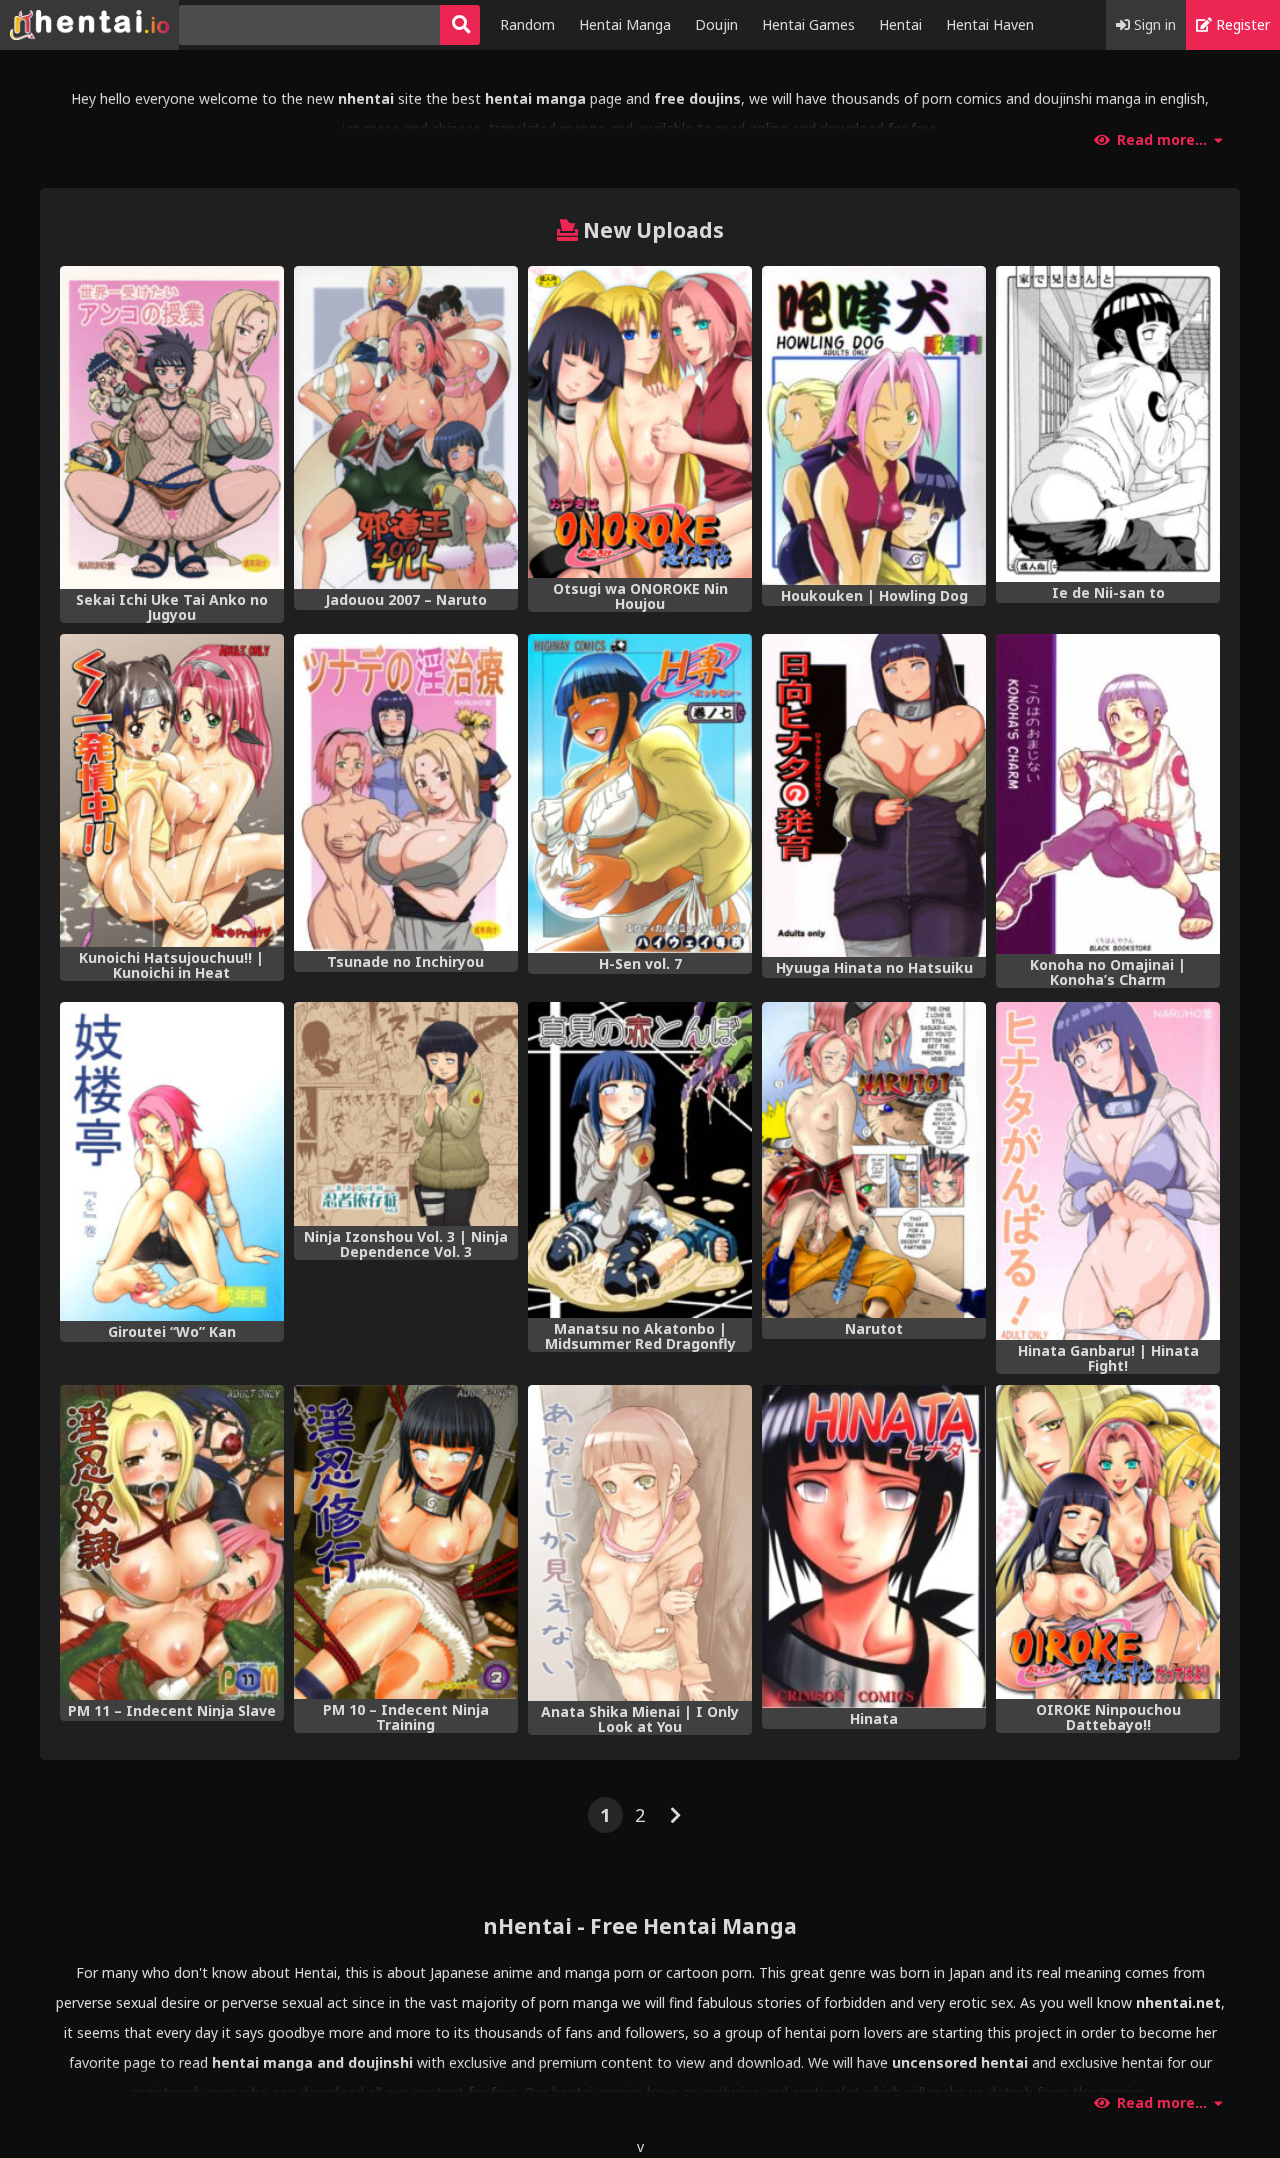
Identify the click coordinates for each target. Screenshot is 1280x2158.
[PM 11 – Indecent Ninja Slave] (172, 1542)
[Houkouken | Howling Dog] (874, 425)
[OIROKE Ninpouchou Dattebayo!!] (1108, 1542)
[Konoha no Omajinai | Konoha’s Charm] (1108, 794)
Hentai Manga (625, 24)
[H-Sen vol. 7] (640, 793)
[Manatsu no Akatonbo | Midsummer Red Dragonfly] (640, 1160)
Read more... (1162, 140)
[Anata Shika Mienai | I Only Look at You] (640, 1543)
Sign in (1153, 24)
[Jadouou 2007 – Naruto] (406, 427)
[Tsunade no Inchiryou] (406, 792)
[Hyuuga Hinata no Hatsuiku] (874, 795)
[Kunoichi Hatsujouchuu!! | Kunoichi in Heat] (172, 791)
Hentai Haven (990, 24)
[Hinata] (874, 1546)
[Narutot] (874, 1160)
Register (1241, 24)
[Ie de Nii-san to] (1108, 424)
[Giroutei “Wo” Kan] (172, 1161)
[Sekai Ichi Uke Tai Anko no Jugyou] (172, 427)
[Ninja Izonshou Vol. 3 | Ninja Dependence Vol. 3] (406, 1114)
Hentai (900, 24)
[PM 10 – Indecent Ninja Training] (406, 1542)
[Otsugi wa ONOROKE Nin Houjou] (640, 422)
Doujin (716, 24)
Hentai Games (808, 24)
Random (527, 24)
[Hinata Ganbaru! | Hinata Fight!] (1108, 1171)
